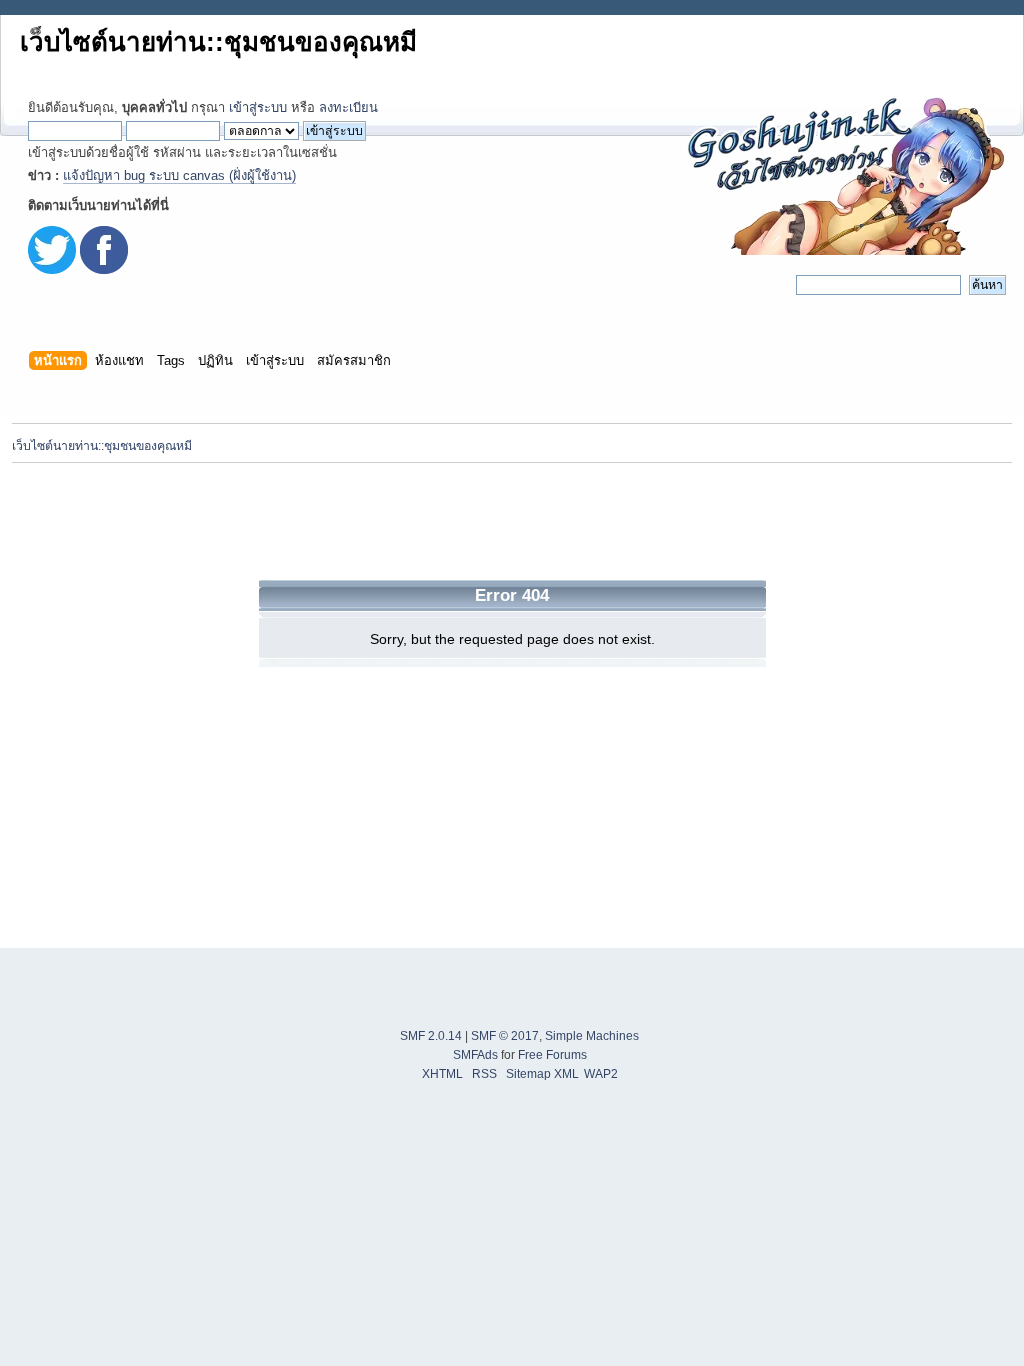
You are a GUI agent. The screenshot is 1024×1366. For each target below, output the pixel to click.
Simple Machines (592, 1036)
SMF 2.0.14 (431, 1036)
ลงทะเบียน (348, 107)
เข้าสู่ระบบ (258, 107)
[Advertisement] (512, 521)
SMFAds (475, 1055)
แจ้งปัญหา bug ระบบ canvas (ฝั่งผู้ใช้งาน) (179, 175)
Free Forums (552, 1055)
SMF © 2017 (505, 1036)
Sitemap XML (542, 1074)
